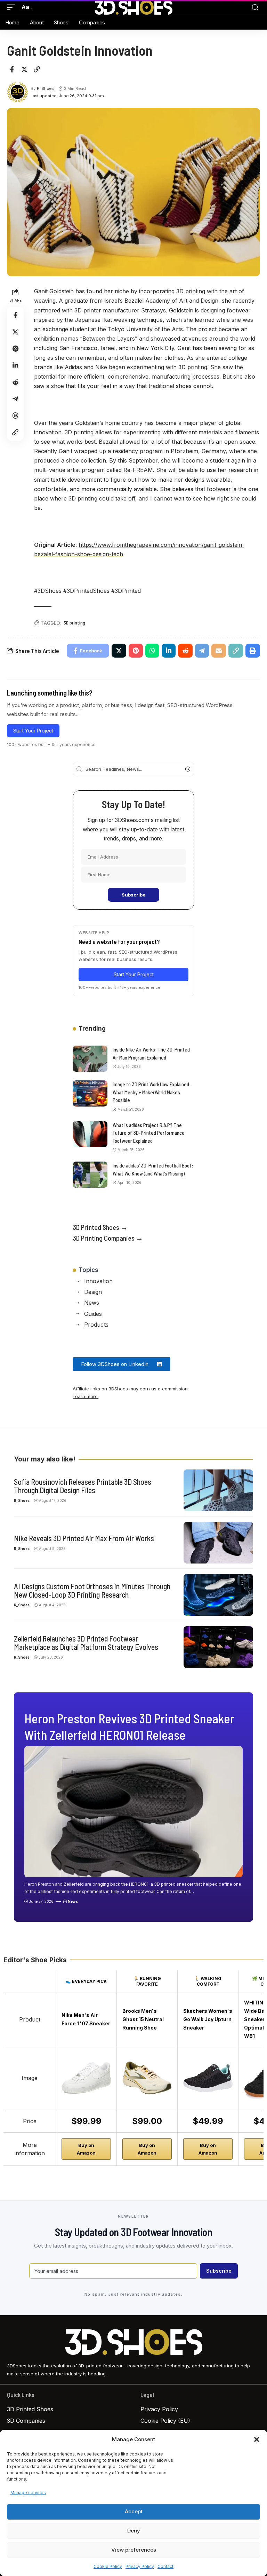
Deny (134, 2531)
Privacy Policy (140, 2566)
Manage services (28, 2493)
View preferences (134, 2550)
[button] (257, 2439)
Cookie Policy (108, 2566)
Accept (134, 2511)
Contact (165, 2566)
